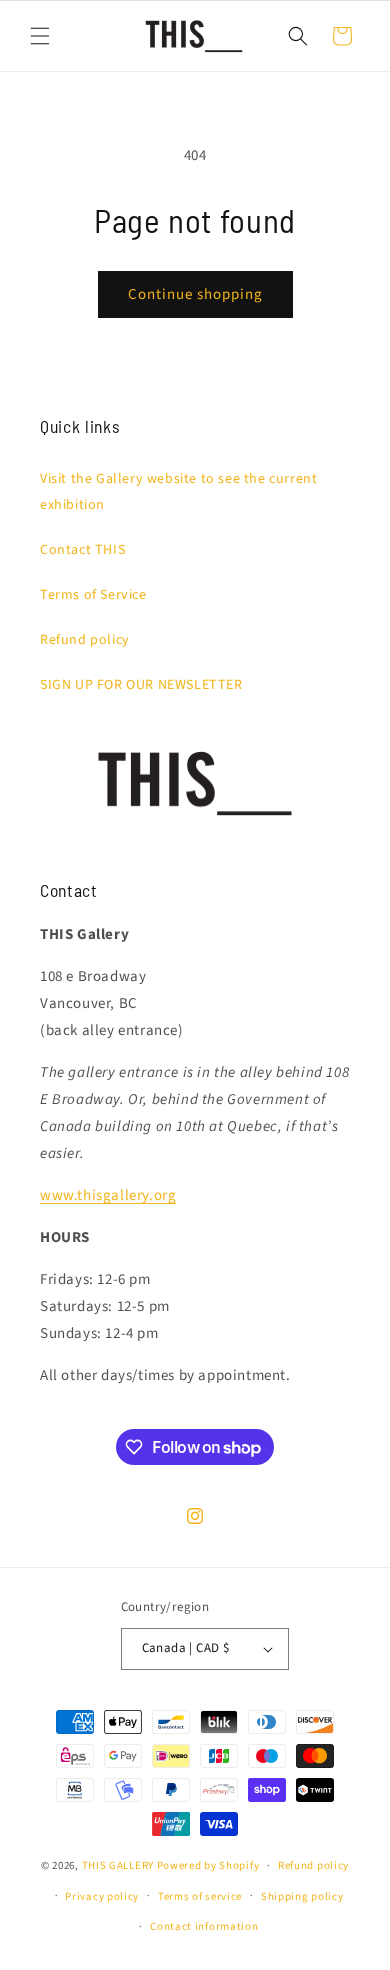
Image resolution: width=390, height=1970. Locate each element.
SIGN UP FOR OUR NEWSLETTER (141, 685)
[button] (40, 36)
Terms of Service (93, 595)
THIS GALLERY (118, 1865)
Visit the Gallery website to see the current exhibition (178, 491)
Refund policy (85, 640)
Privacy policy (102, 1896)
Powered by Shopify (208, 1865)
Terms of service (200, 1896)
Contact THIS (82, 550)
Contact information (204, 1926)
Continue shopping (195, 294)
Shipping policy (302, 1896)
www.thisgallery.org (108, 1195)
